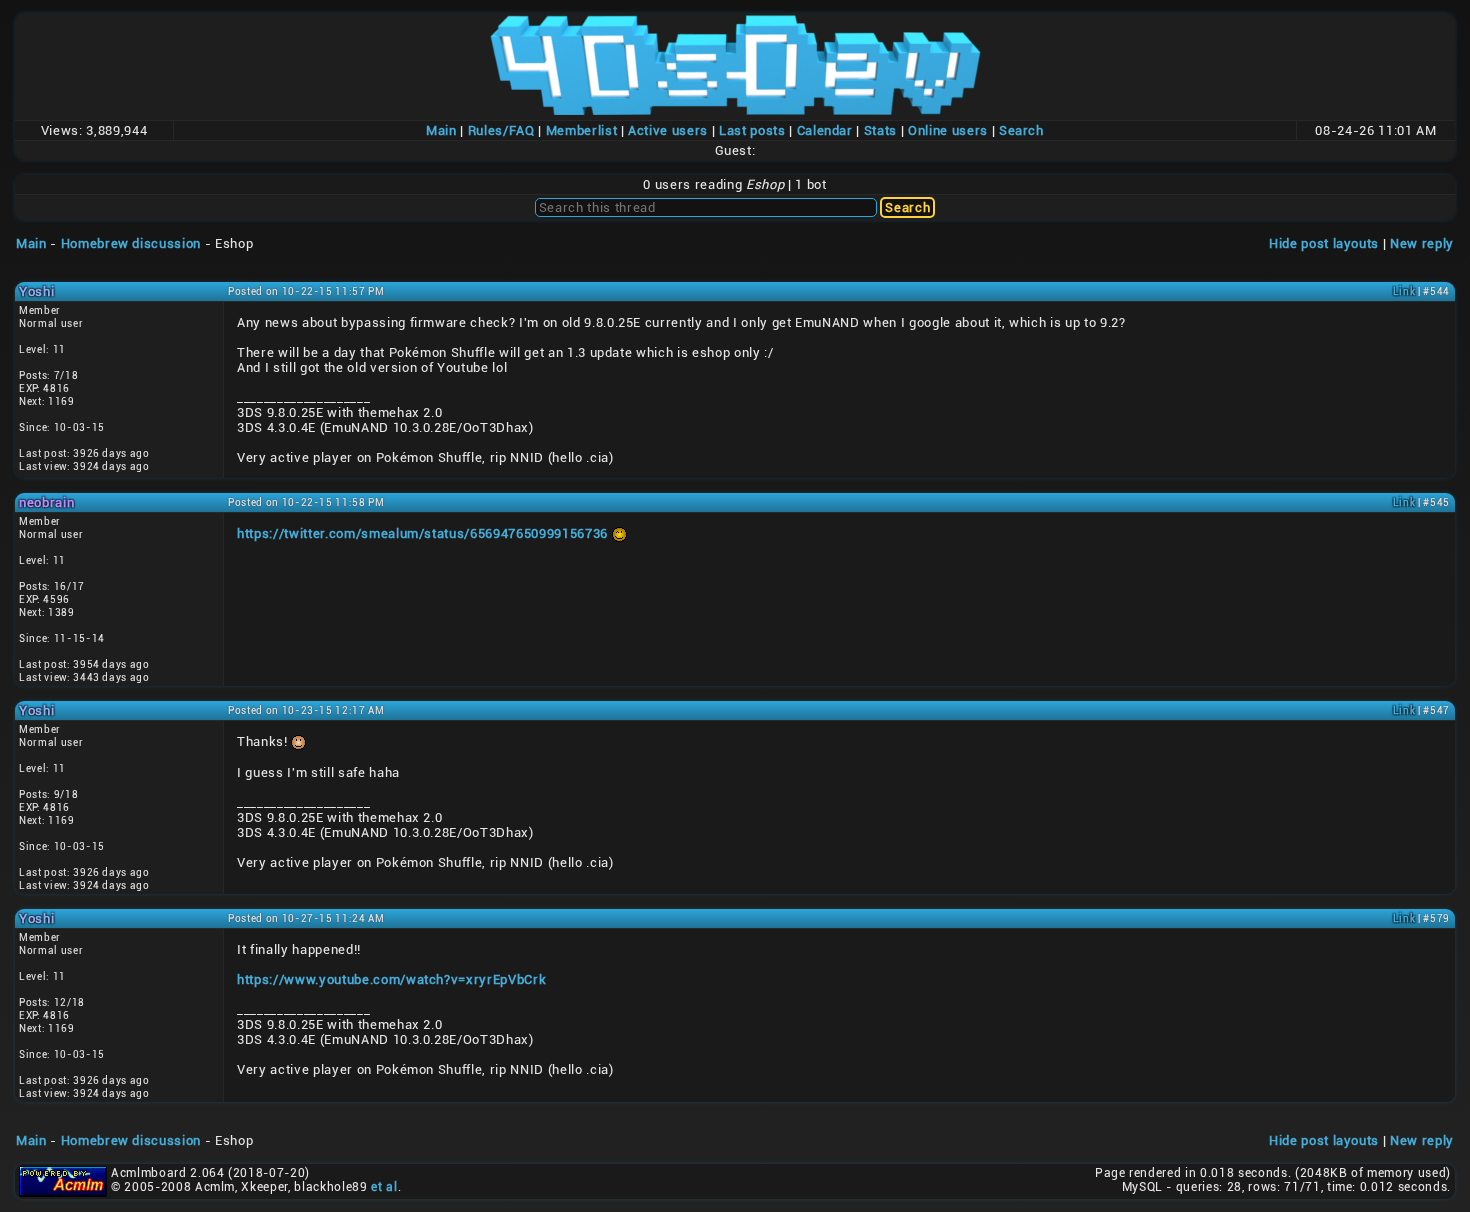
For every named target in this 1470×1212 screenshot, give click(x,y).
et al (384, 1187)
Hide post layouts (1324, 243)
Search (1021, 130)
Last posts (752, 130)
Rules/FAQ (501, 130)
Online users (948, 130)
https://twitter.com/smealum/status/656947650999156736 (422, 533)
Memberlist (582, 130)
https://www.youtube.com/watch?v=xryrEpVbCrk (391, 979)
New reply (1422, 243)
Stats (880, 130)
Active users (668, 130)
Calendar (825, 130)
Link (1404, 291)
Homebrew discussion (131, 243)
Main (441, 130)
